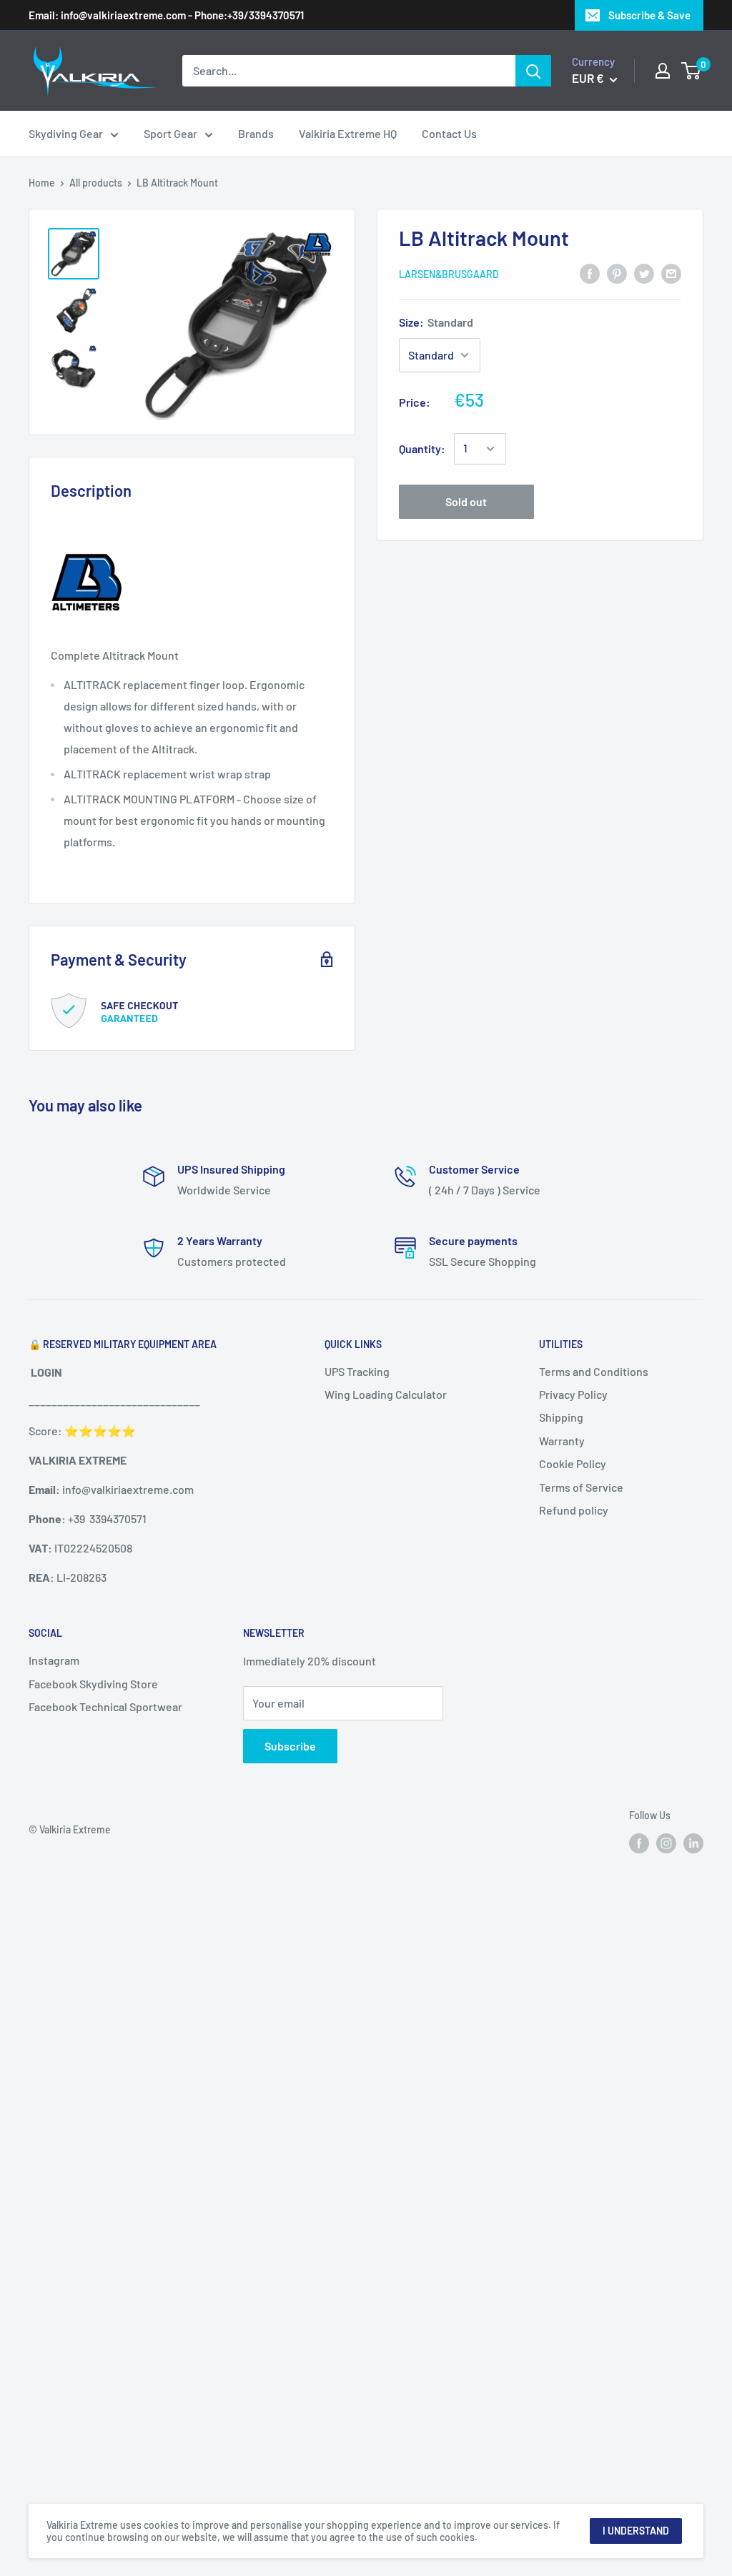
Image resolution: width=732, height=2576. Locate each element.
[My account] (663, 71)
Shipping (561, 1417)
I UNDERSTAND (636, 2531)
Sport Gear (170, 133)
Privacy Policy (573, 1394)
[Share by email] (671, 273)
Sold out (466, 501)
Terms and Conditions (594, 1371)
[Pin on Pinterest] (617, 273)
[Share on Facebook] (590, 273)
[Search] (533, 71)
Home (42, 183)
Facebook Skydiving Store (93, 1684)
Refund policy (574, 1510)
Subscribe (290, 1746)
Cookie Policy (573, 1463)
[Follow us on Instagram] (666, 1843)
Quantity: (422, 449)
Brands (256, 133)
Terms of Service (581, 1487)
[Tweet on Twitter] (644, 273)
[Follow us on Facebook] (639, 1843)
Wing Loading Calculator (386, 1394)
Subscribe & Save (649, 15)
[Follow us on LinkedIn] (693, 1843)
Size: (436, 322)
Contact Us (449, 133)
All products (96, 183)
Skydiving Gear (66, 133)
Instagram (54, 1660)
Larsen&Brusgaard (449, 274)
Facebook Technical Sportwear (105, 1706)
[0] (692, 71)
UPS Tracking (357, 1371)
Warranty (562, 1441)
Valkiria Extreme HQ (348, 133)
